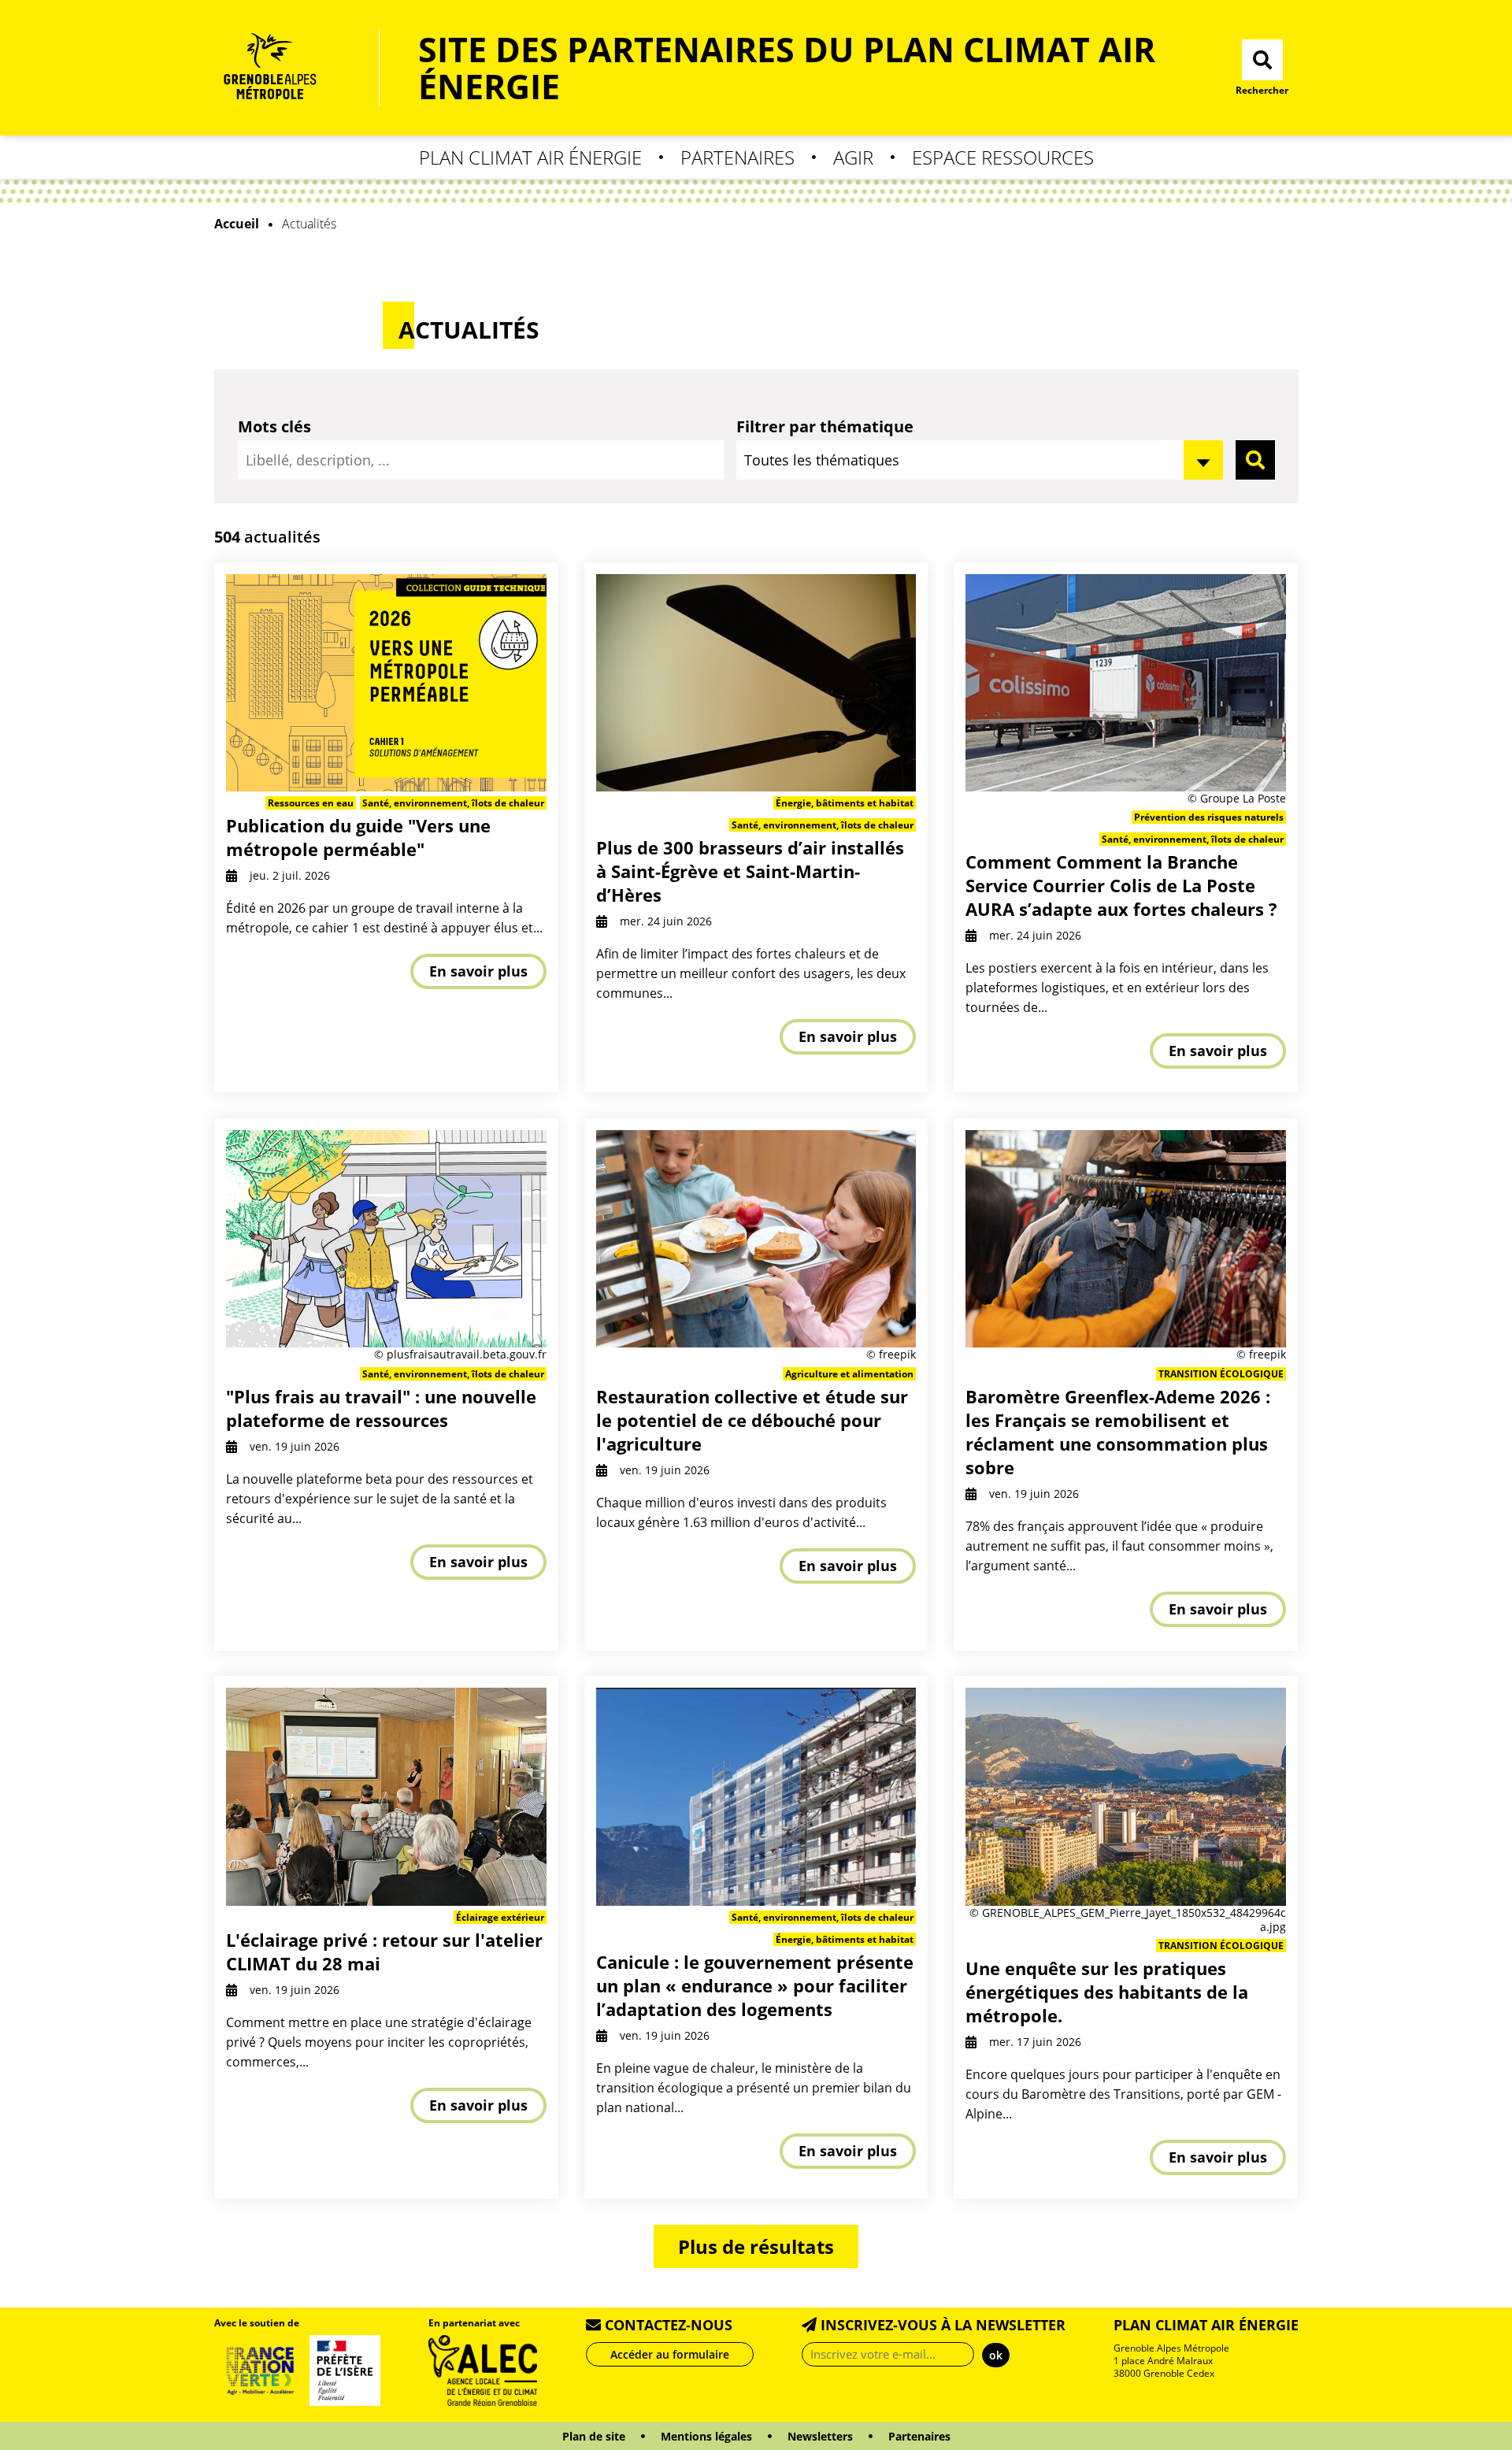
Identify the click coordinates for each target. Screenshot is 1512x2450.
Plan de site (594, 2436)
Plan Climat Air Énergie (530, 157)
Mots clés (274, 426)
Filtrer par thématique (825, 426)
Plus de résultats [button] (756, 2246)
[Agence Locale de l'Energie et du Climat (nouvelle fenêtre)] (483, 2369)
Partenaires (737, 157)
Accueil (237, 224)
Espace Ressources (1003, 157)
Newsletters (820, 2436)
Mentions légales (706, 2436)
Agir (853, 157)
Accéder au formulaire (670, 2354)
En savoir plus (478, 971)
